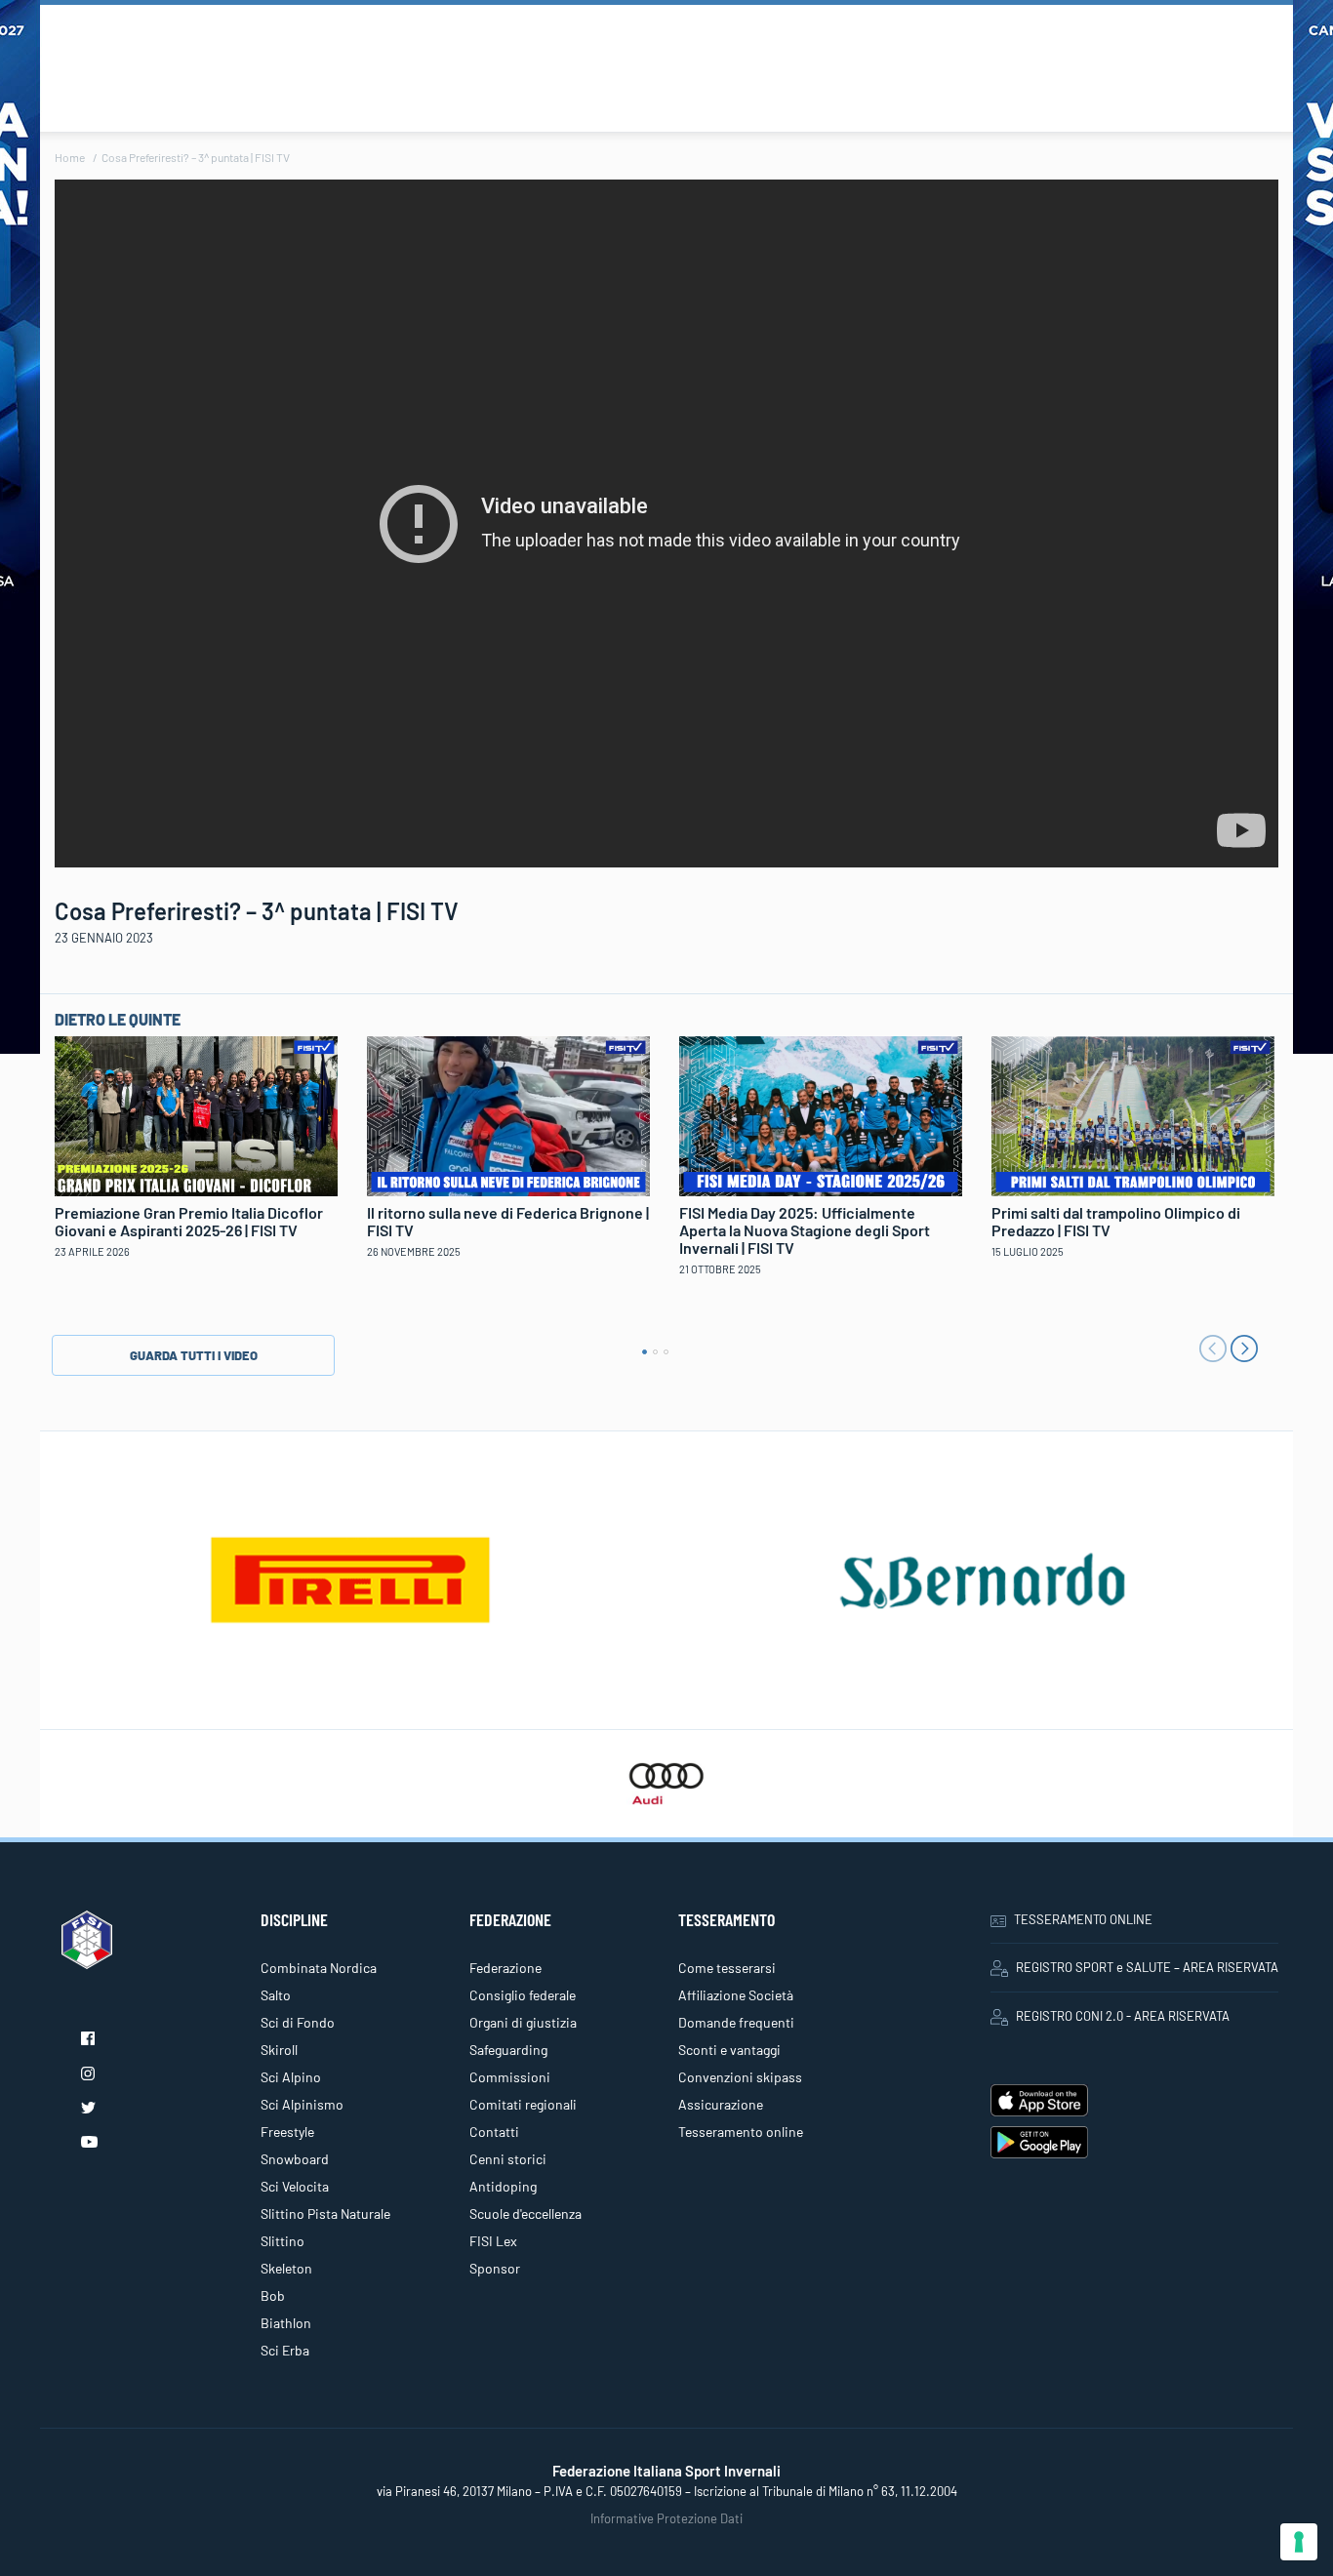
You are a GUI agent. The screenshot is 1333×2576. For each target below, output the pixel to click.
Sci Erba (285, 2350)
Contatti (494, 2132)
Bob (273, 2295)
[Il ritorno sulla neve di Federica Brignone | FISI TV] (508, 1113)
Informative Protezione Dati (666, 2518)
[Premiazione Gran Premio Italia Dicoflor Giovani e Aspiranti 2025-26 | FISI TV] (196, 1114)
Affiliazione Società (736, 1995)
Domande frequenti (736, 2022)
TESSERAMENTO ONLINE (1083, 1919)
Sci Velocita (295, 2186)
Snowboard (295, 2159)
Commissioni (510, 2077)
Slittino (283, 2241)
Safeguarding (508, 2050)
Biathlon (286, 2323)
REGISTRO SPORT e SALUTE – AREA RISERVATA (1147, 1967)
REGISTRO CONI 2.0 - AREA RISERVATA (1123, 2016)
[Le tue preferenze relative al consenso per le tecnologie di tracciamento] (1299, 2542)
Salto (276, 1995)
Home (70, 157)
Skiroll (279, 2050)
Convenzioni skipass (740, 2077)
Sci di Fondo (298, 2022)
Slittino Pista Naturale (325, 2214)
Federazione (505, 1968)
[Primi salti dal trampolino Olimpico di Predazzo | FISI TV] (1133, 1113)
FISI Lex (493, 2241)
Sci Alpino (291, 2077)
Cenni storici (508, 2159)
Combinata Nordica (319, 1968)
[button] (645, 1352)
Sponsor (495, 2268)
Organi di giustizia (523, 2022)
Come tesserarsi (727, 1968)
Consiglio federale (523, 1995)
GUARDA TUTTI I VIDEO (194, 1355)
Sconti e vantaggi (729, 2050)
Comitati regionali (523, 2104)
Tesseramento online (741, 2132)
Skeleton (286, 2268)
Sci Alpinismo (302, 2104)
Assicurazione (721, 2104)
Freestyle (287, 2132)
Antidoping (503, 2186)
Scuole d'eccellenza (525, 2214)
